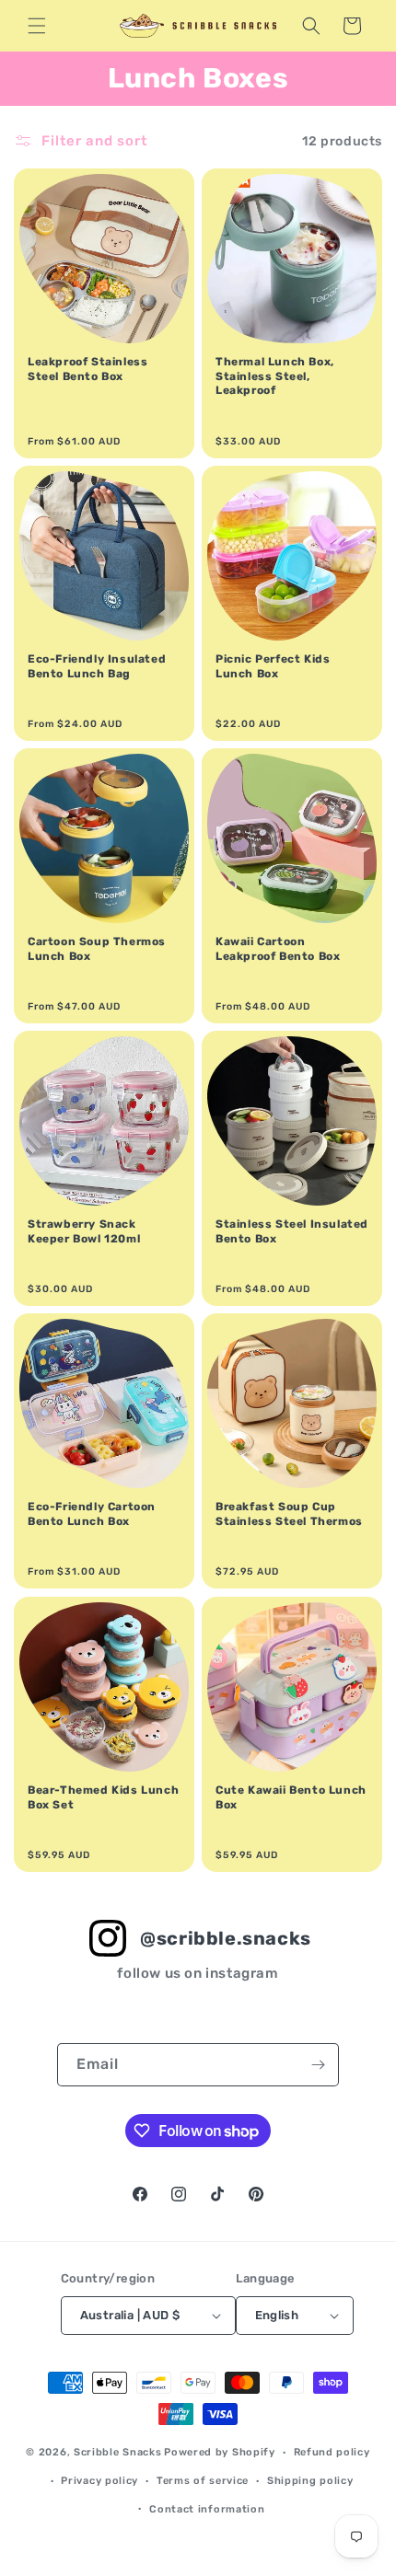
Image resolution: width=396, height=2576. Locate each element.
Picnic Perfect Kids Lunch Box (273, 666)
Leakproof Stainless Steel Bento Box (87, 369)
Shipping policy (310, 2481)
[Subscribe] (318, 2065)
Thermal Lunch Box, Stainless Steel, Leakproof (275, 376)
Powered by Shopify (220, 2452)
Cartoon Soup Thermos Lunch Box (97, 949)
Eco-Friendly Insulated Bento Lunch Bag (97, 666)
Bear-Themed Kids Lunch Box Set (103, 1797)
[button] (37, 26)
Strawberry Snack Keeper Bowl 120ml (84, 1231)
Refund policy (332, 2452)
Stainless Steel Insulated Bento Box (292, 1231)
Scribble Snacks (118, 2452)
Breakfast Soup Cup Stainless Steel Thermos (289, 1514)
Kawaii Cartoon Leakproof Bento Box (278, 949)
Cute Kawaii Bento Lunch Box (291, 1797)
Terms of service (203, 2481)
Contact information (207, 2509)
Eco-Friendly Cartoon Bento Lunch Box (92, 1514)
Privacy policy (99, 2481)
